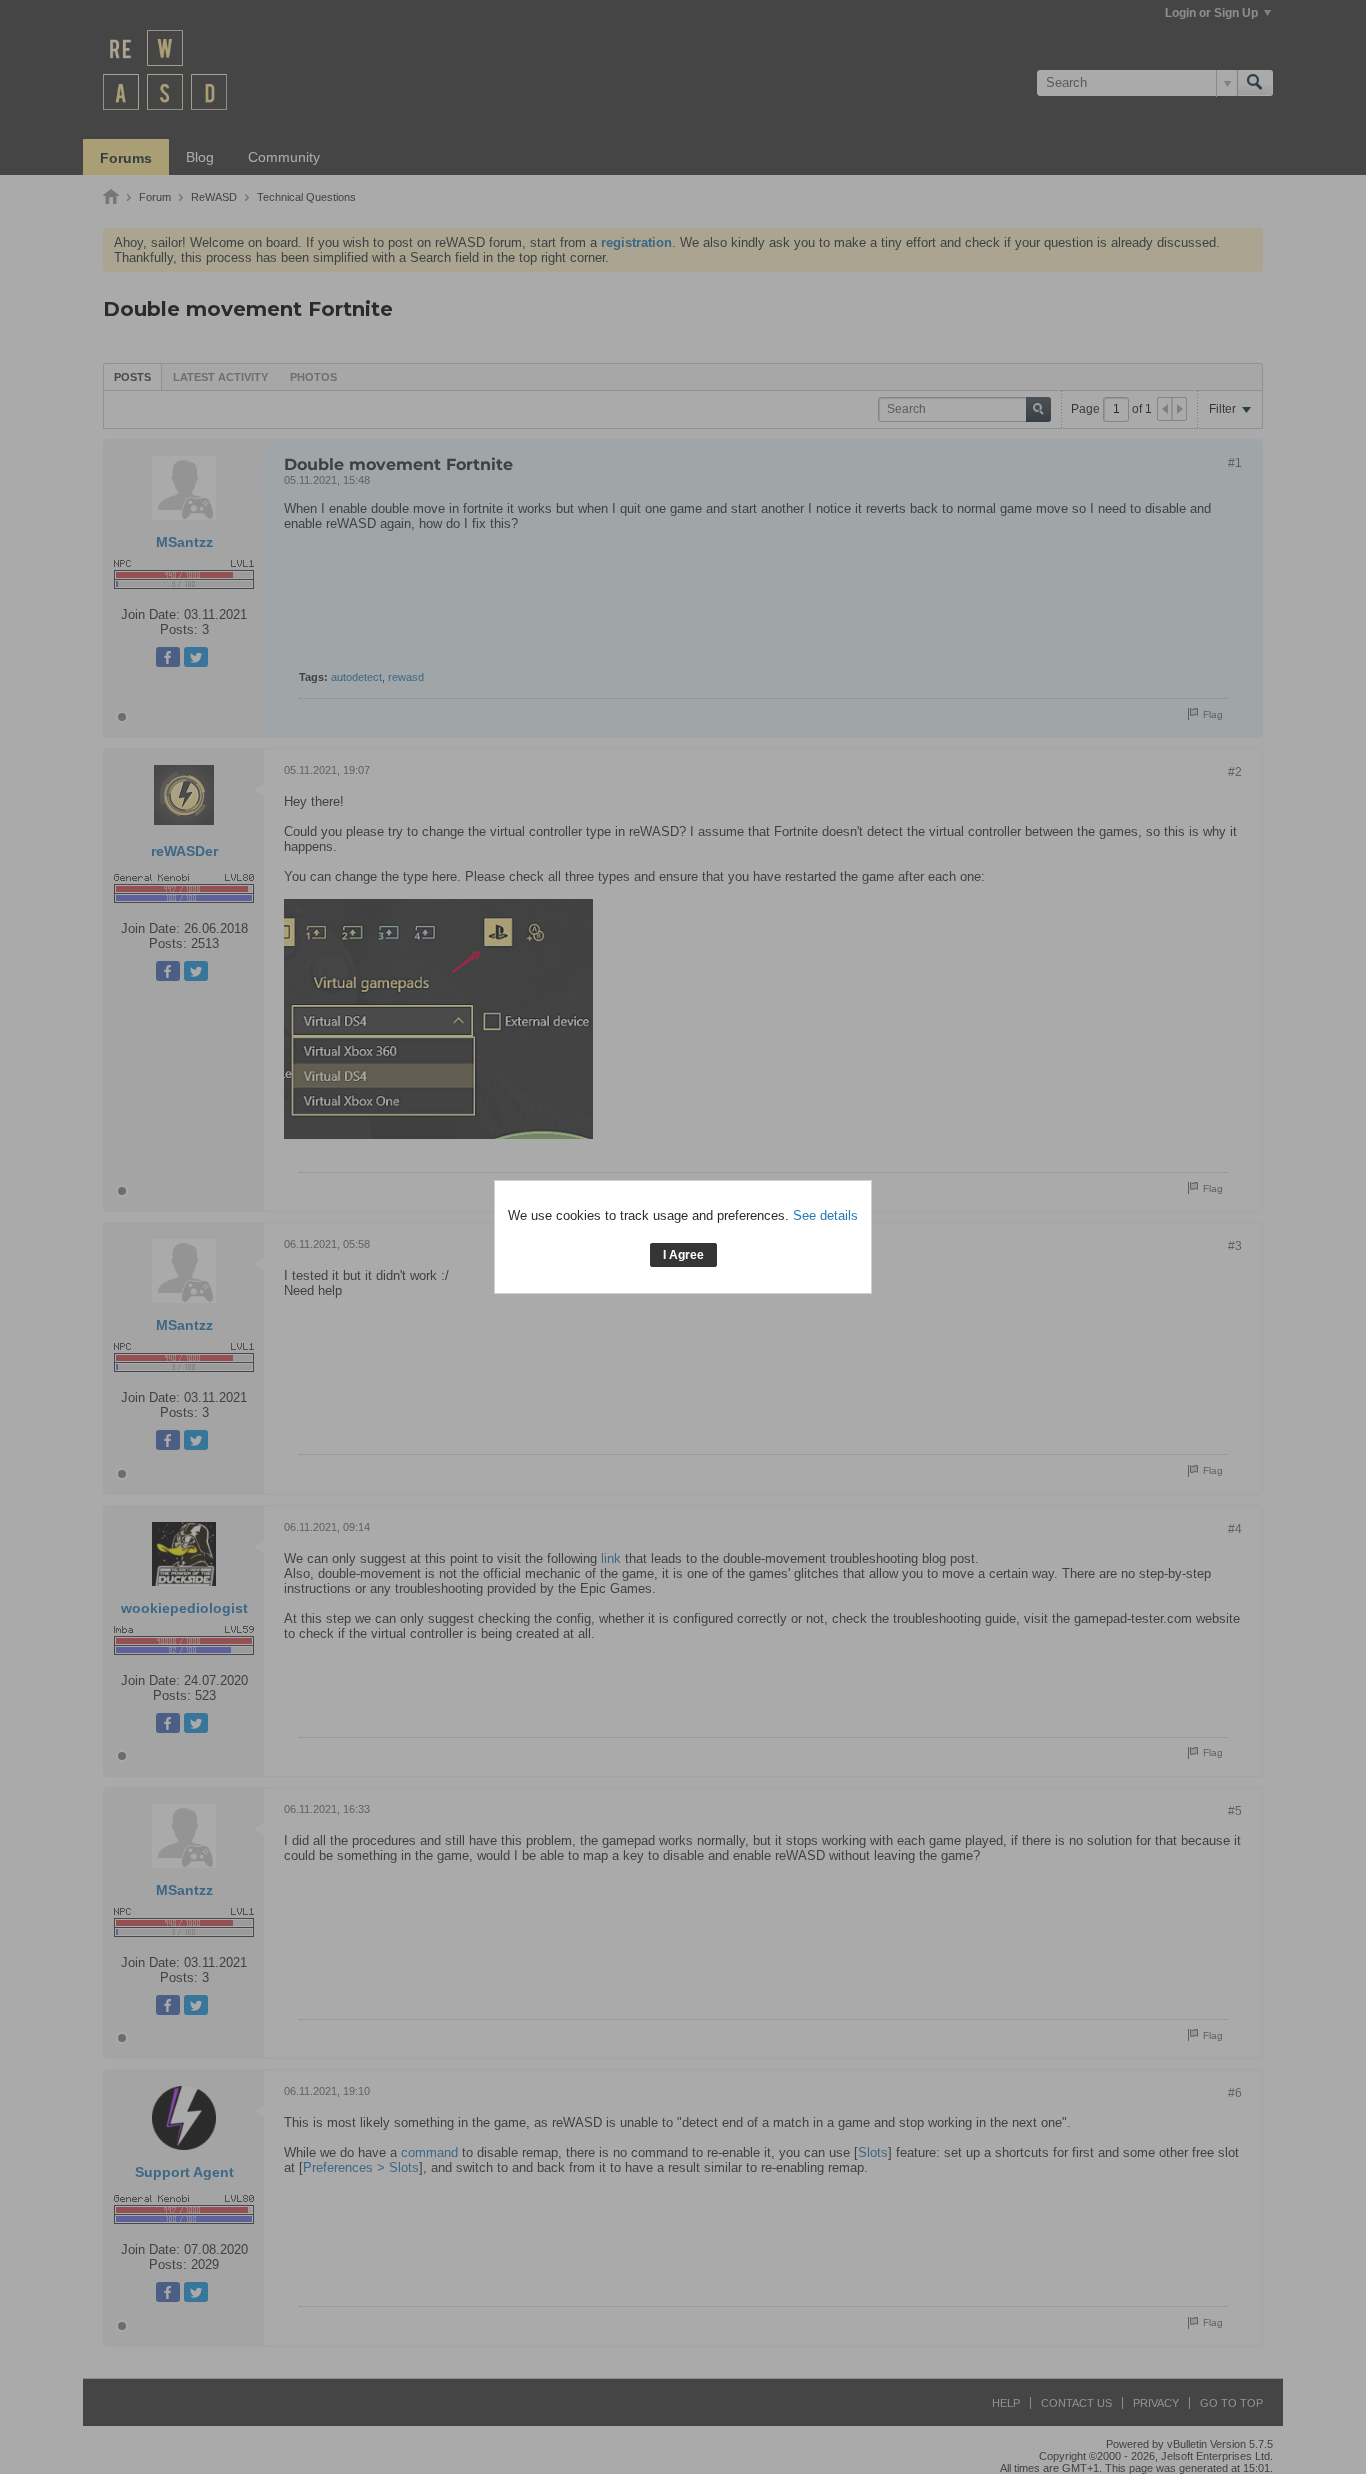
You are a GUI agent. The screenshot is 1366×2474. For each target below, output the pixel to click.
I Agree (683, 1255)
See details (825, 1215)
